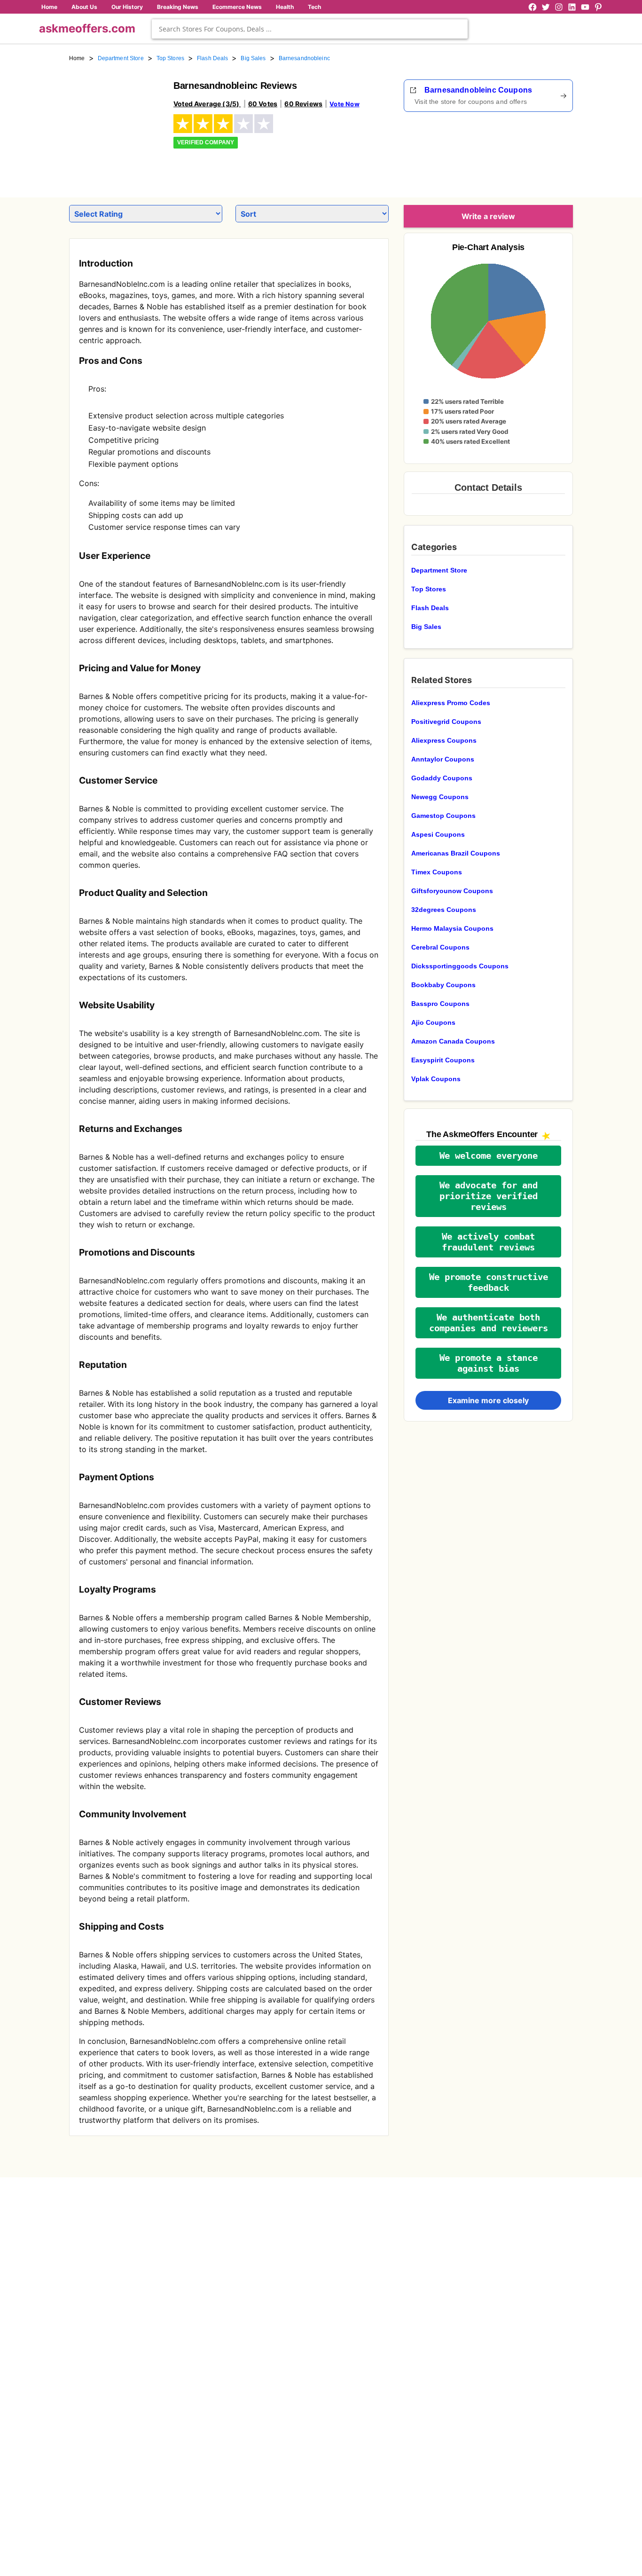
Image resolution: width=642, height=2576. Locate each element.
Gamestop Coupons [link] (443, 816)
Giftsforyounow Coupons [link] (452, 891)
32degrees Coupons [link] (444, 910)
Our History (127, 7)
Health (285, 7)
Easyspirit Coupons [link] (443, 1060)
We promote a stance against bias (489, 1363)
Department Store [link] (121, 58)
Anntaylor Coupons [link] (443, 759)
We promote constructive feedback (489, 1282)
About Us (84, 7)
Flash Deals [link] (212, 58)
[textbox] (310, 29)
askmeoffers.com (87, 28)
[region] (521, 151)
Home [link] (77, 58)
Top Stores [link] (170, 58)
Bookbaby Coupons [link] (443, 985)
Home (49, 7)
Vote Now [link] (344, 104)
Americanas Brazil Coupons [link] (456, 853)
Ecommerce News (237, 7)
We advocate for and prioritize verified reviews (489, 1196)
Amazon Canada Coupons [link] (453, 1041)
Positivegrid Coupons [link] (446, 722)
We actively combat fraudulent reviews (488, 1242)
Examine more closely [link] (488, 1400)
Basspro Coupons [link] (440, 1004)
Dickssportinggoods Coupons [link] (460, 966)
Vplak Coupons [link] (436, 1079)
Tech (314, 7)
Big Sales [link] (253, 58)
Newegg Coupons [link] (440, 797)
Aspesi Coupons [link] (438, 834)
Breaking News (178, 7)
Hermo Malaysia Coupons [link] (452, 928)
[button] (488, 1156)
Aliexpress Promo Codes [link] (451, 703)
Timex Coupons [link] (437, 872)
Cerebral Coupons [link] (440, 947)
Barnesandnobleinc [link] (304, 58)
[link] (116, 126)
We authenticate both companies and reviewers (489, 1323)
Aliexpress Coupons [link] (444, 740)
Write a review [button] (488, 216)
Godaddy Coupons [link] (442, 778)
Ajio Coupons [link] (433, 1022)
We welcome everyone (489, 1156)
